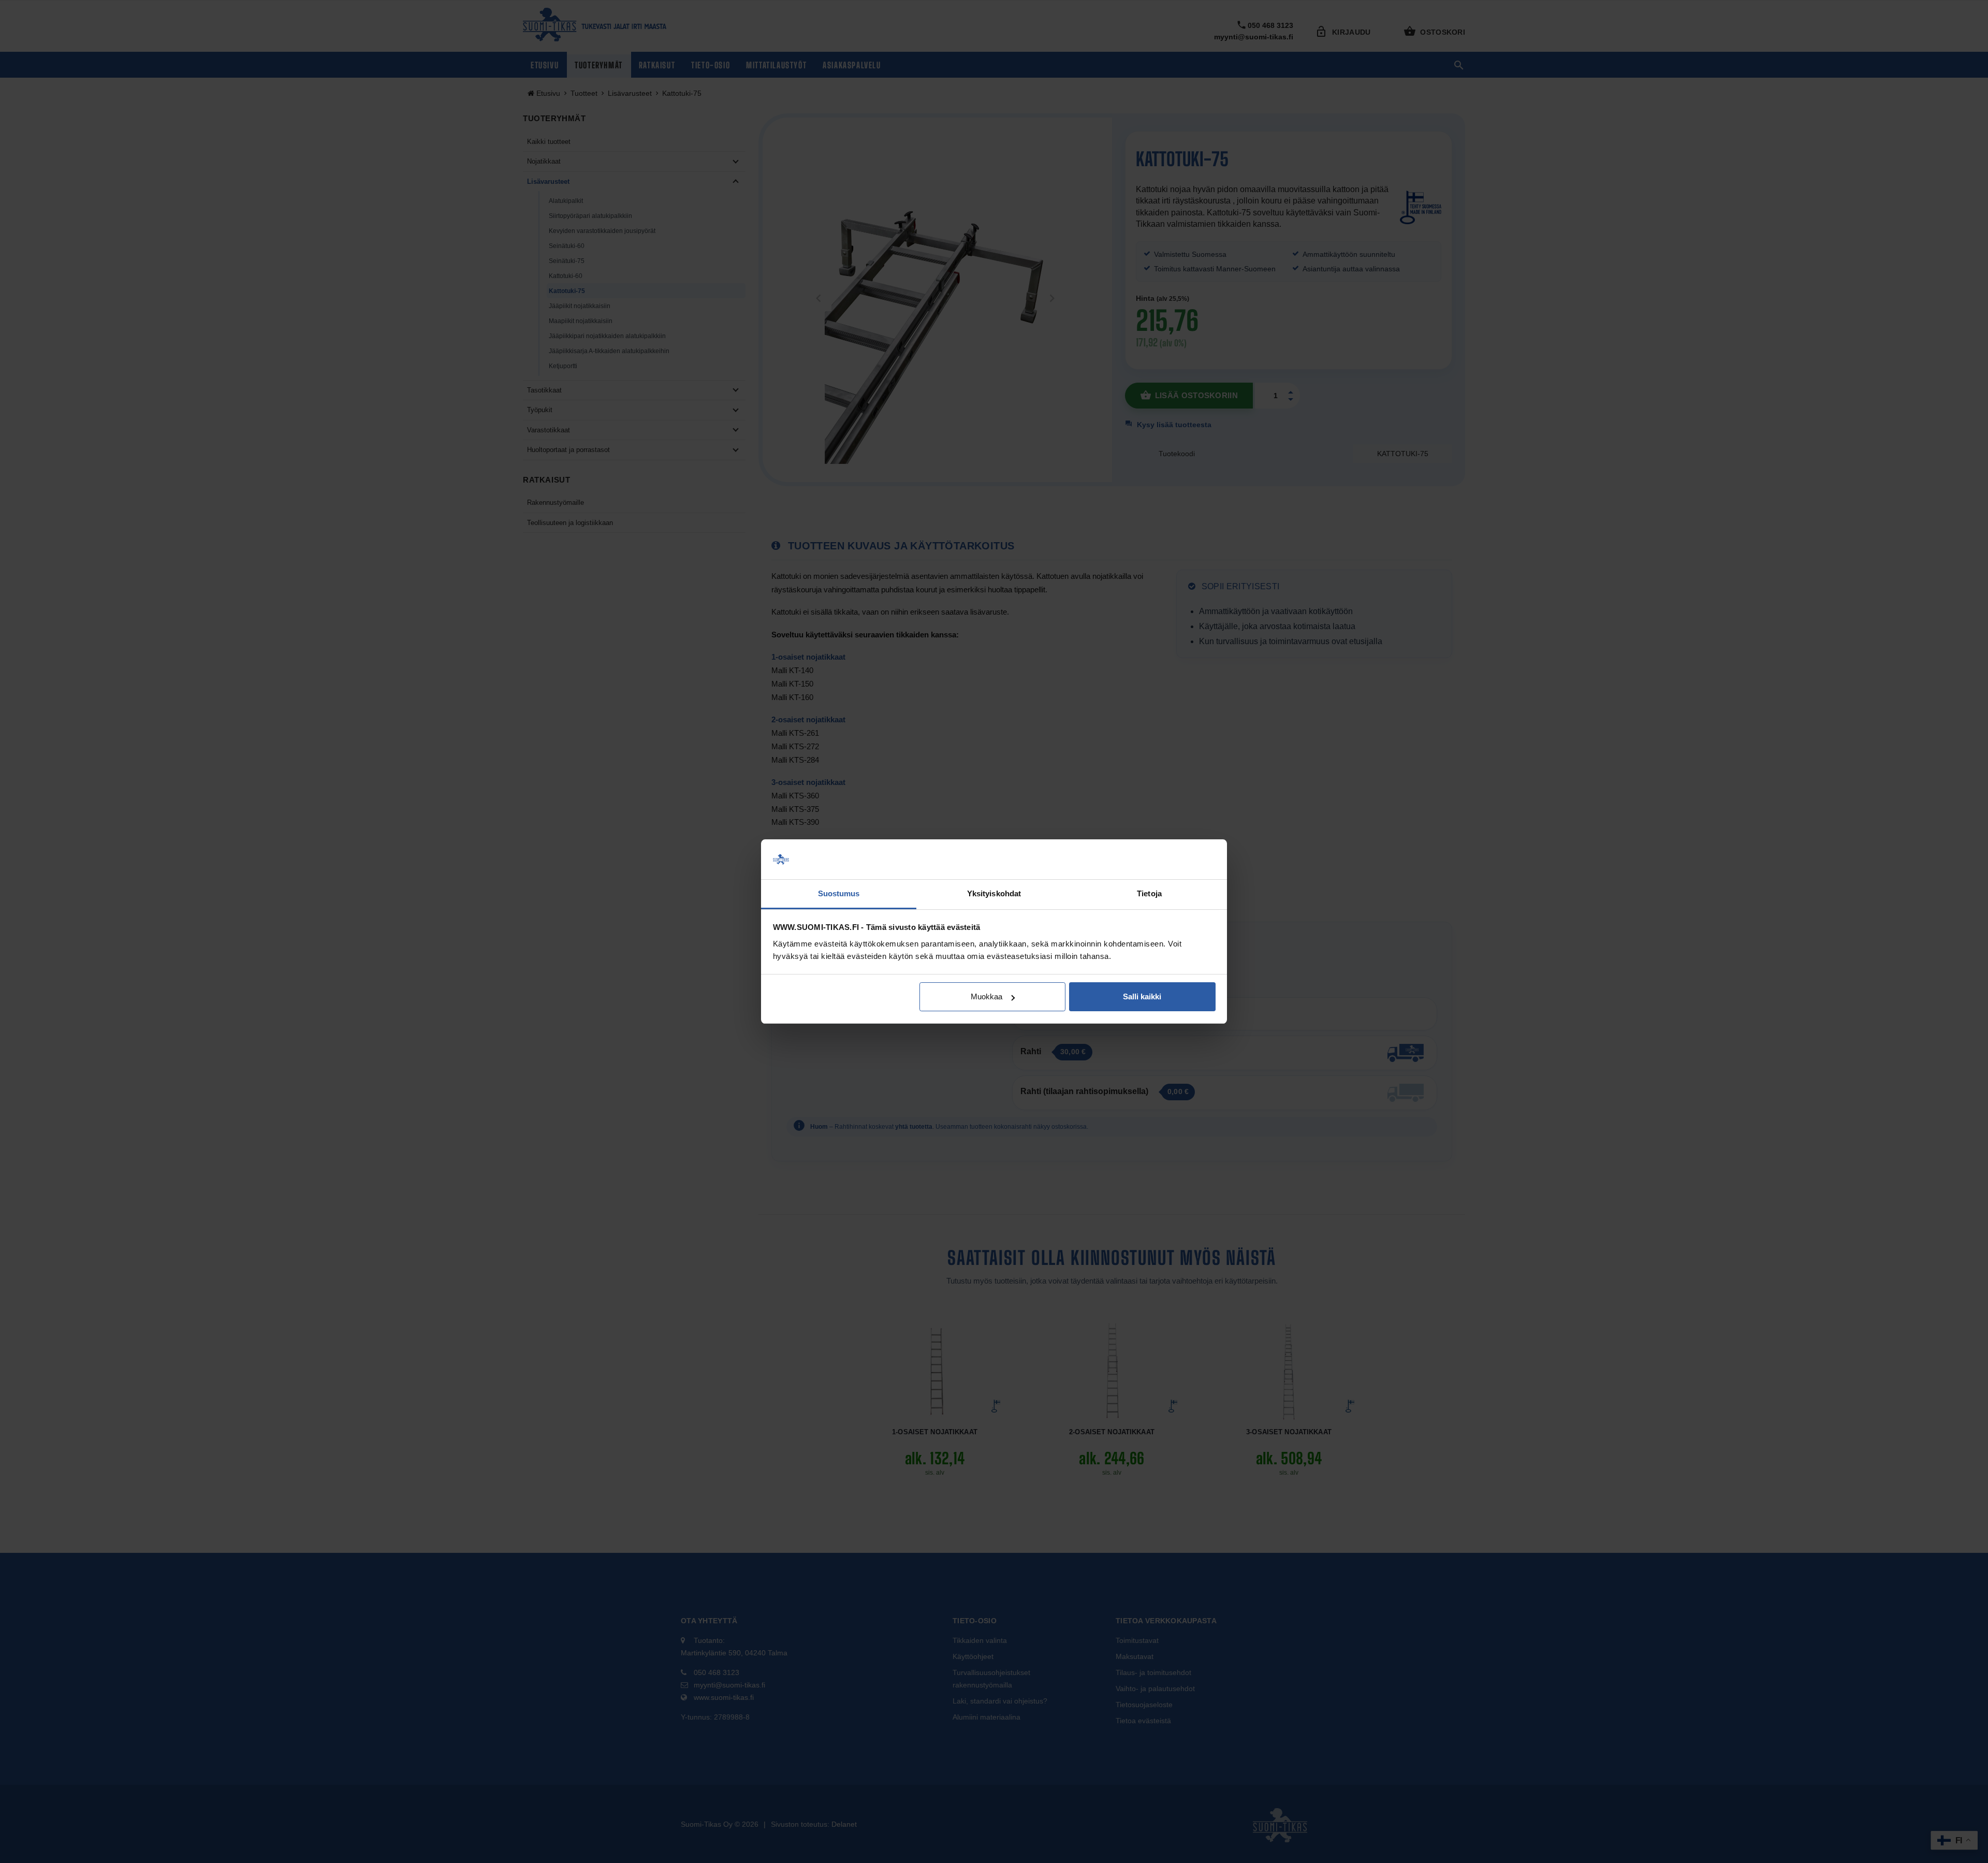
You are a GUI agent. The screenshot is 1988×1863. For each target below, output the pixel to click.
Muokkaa (986, 996)
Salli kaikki (1142, 996)
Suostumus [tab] (839, 893)
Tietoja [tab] (1149, 893)
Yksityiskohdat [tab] (994, 893)
